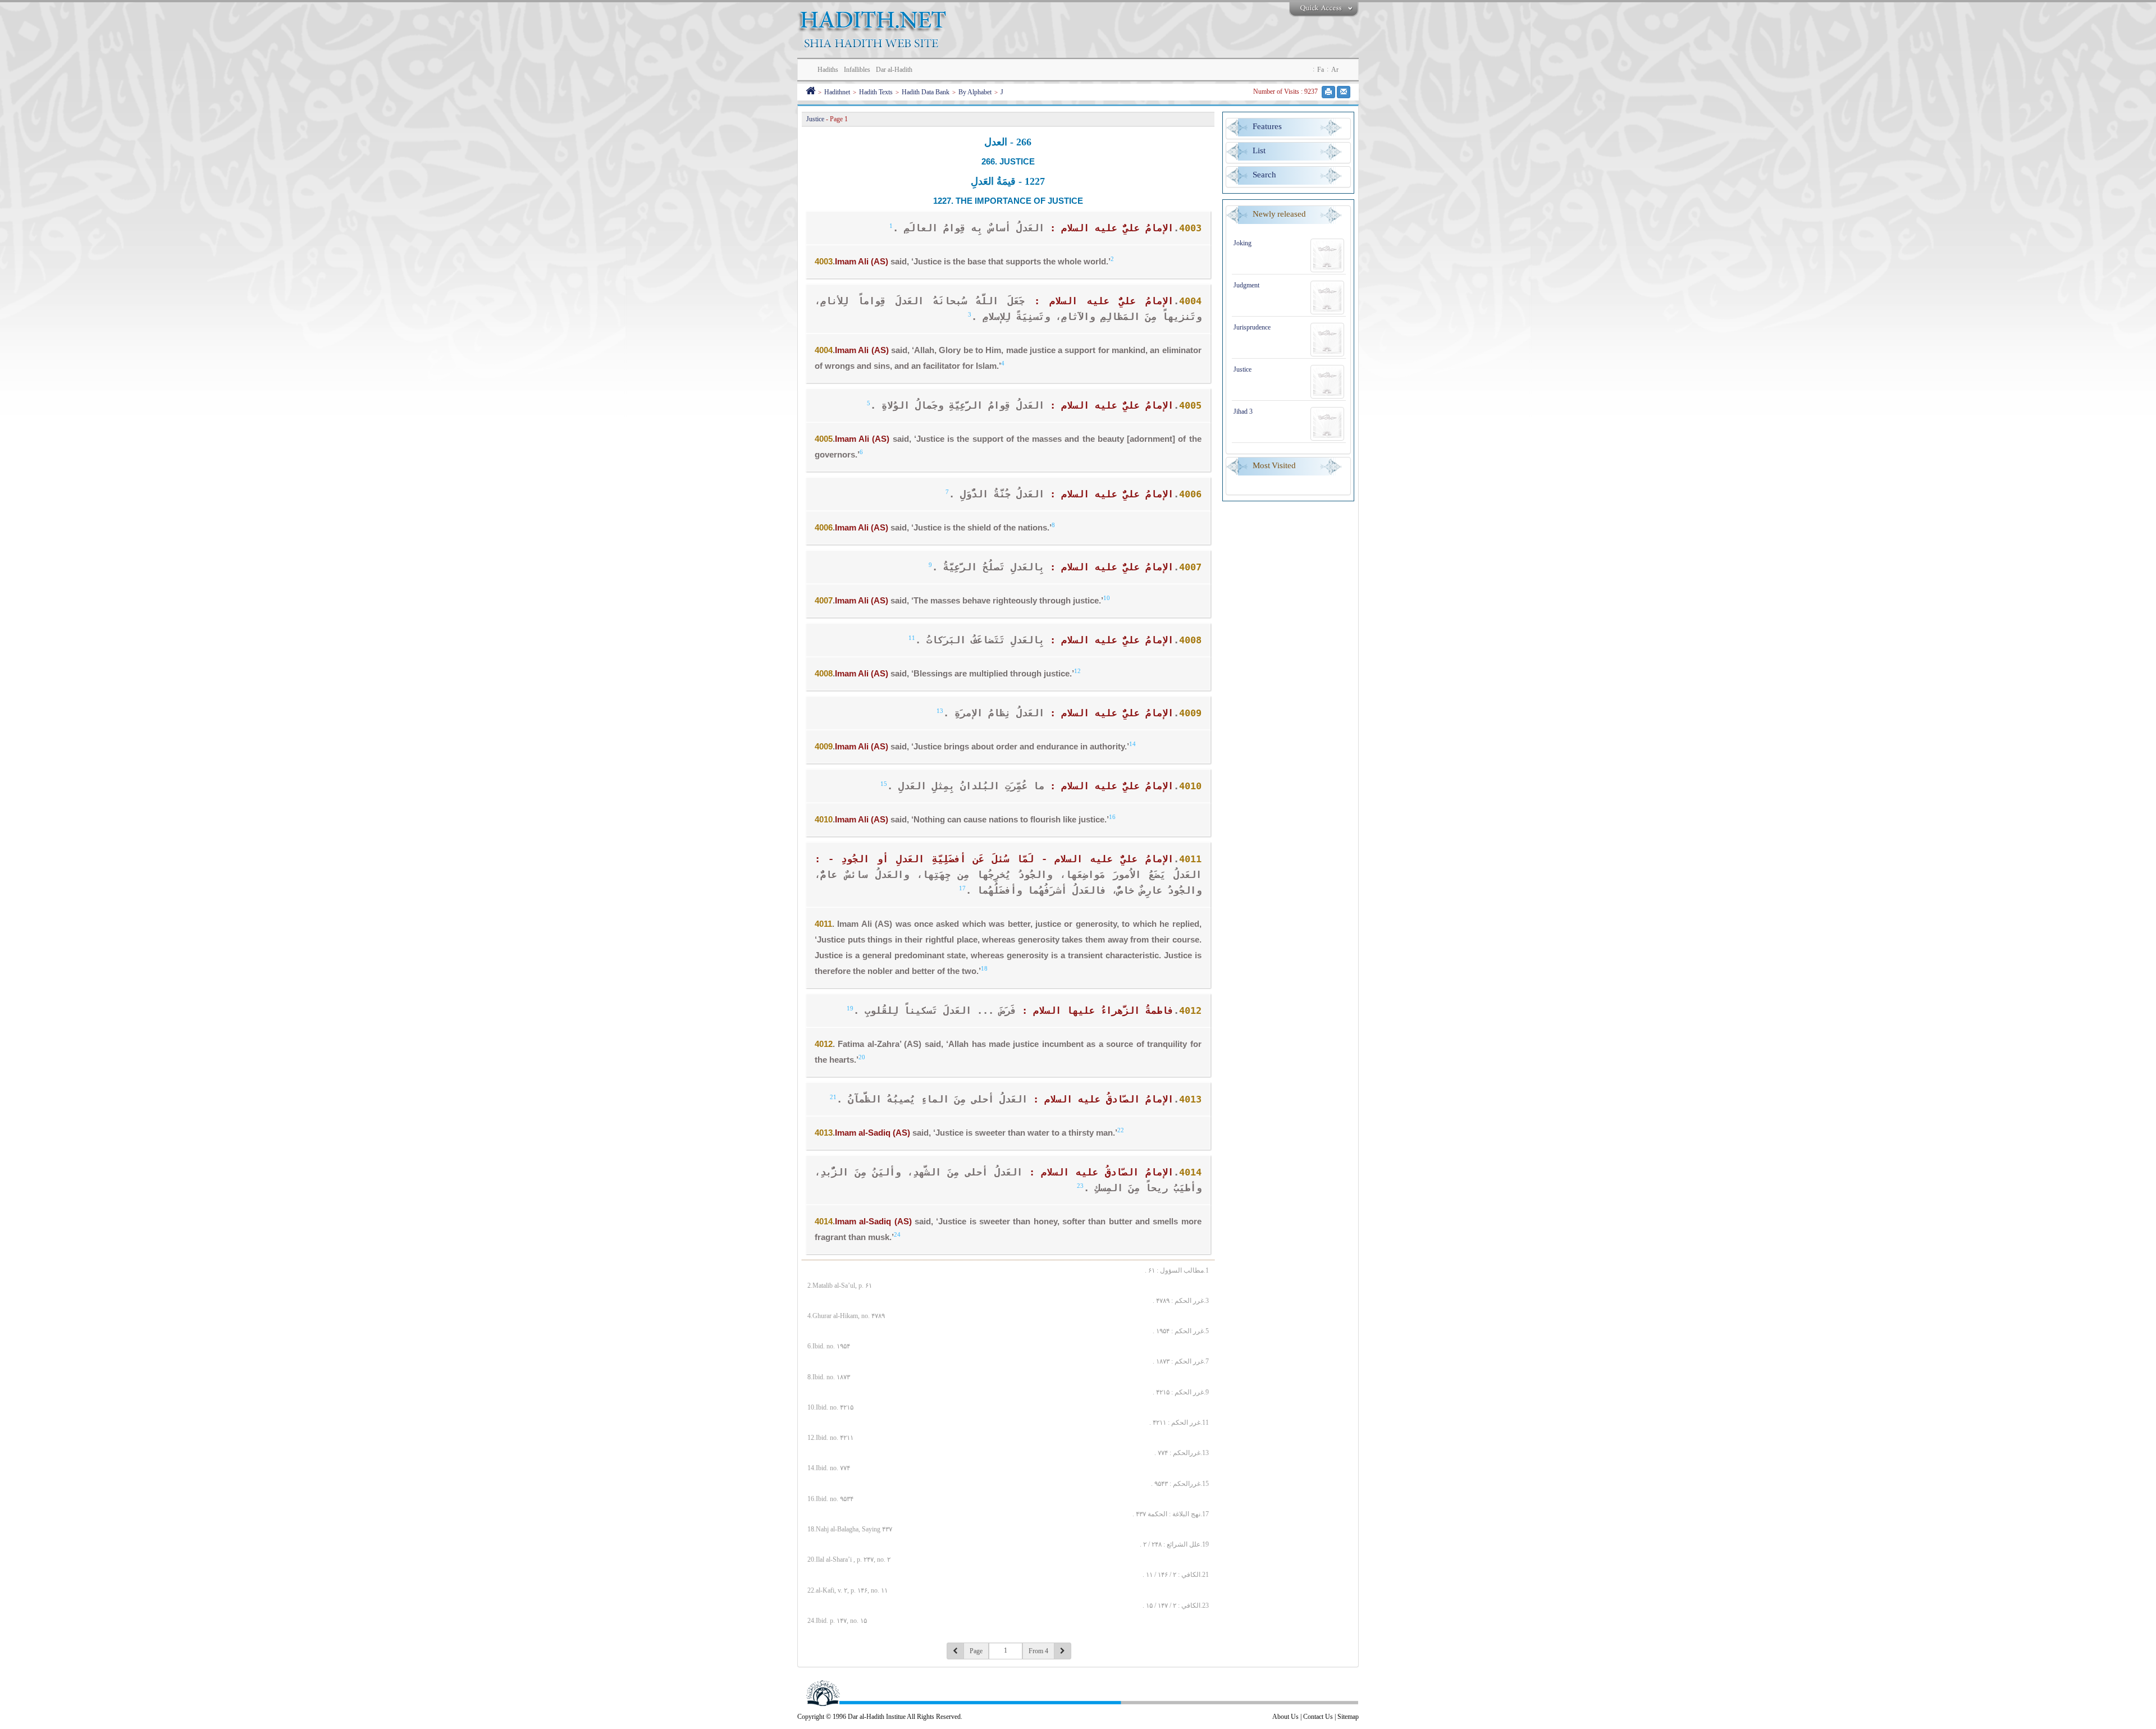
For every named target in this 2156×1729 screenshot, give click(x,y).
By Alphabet (975, 92)
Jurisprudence (1252, 327)
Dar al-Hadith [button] (894, 70)
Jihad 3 (1243, 411)
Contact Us (1318, 1717)
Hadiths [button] (828, 70)
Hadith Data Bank (926, 92)
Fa (1321, 70)
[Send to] (1344, 92)
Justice (1243, 369)
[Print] (1328, 92)
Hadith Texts (876, 92)
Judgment (1246, 285)
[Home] (810, 92)
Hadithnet (837, 92)
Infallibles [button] (857, 70)
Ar (1335, 70)
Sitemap (1348, 1717)
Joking (1243, 243)
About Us (1285, 1717)
